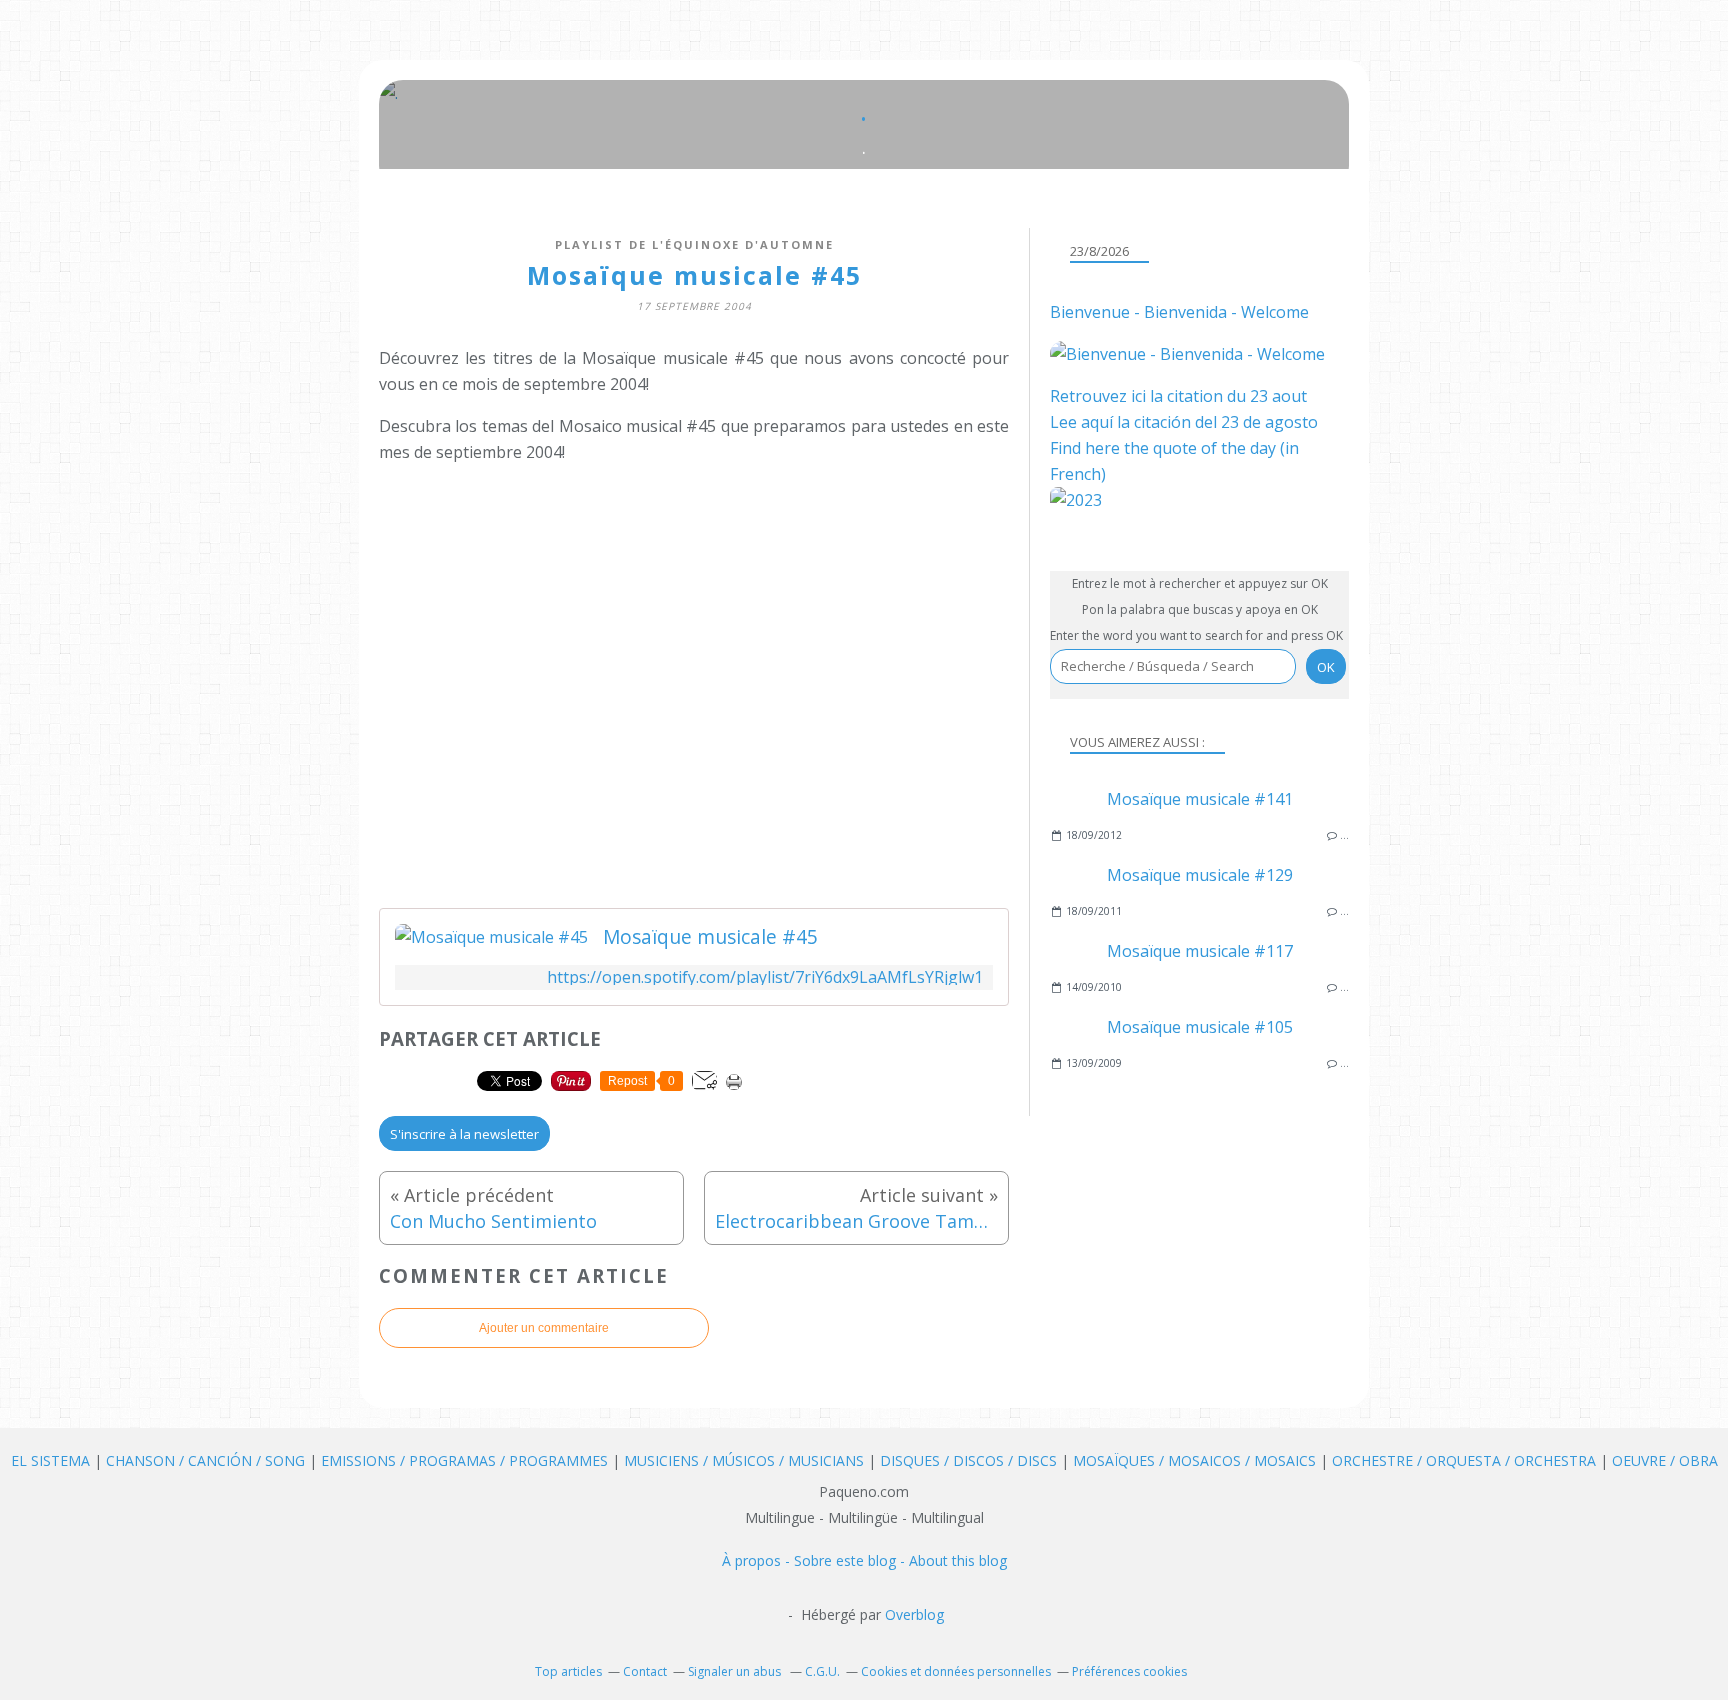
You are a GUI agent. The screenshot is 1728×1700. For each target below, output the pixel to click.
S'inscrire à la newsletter (464, 1134)
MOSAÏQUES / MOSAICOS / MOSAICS (1196, 1460)
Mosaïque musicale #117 (1200, 951)
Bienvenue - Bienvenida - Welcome (1179, 312)
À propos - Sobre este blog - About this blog (864, 1560)
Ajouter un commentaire (544, 1328)
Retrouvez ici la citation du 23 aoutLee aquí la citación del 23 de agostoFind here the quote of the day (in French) (1184, 435)
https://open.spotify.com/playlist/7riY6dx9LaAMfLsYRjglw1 (765, 977)
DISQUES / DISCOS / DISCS (970, 1460)
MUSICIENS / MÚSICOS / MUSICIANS (746, 1460)
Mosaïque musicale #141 (1200, 799)
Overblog (914, 1614)
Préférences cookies (1129, 1671)
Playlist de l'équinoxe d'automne (694, 244)
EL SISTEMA (50, 1460)
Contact (645, 1671)
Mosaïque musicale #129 (1200, 875)
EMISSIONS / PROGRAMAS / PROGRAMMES (464, 1460)
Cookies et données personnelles (956, 1671)
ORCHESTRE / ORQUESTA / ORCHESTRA (1466, 1460)
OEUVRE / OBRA (1665, 1460)
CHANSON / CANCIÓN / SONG (205, 1460)
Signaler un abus (736, 1671)
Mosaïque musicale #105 (1200, 1027)
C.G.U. (822, 1671)
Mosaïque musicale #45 (710, 937)
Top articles (568, 1671)
